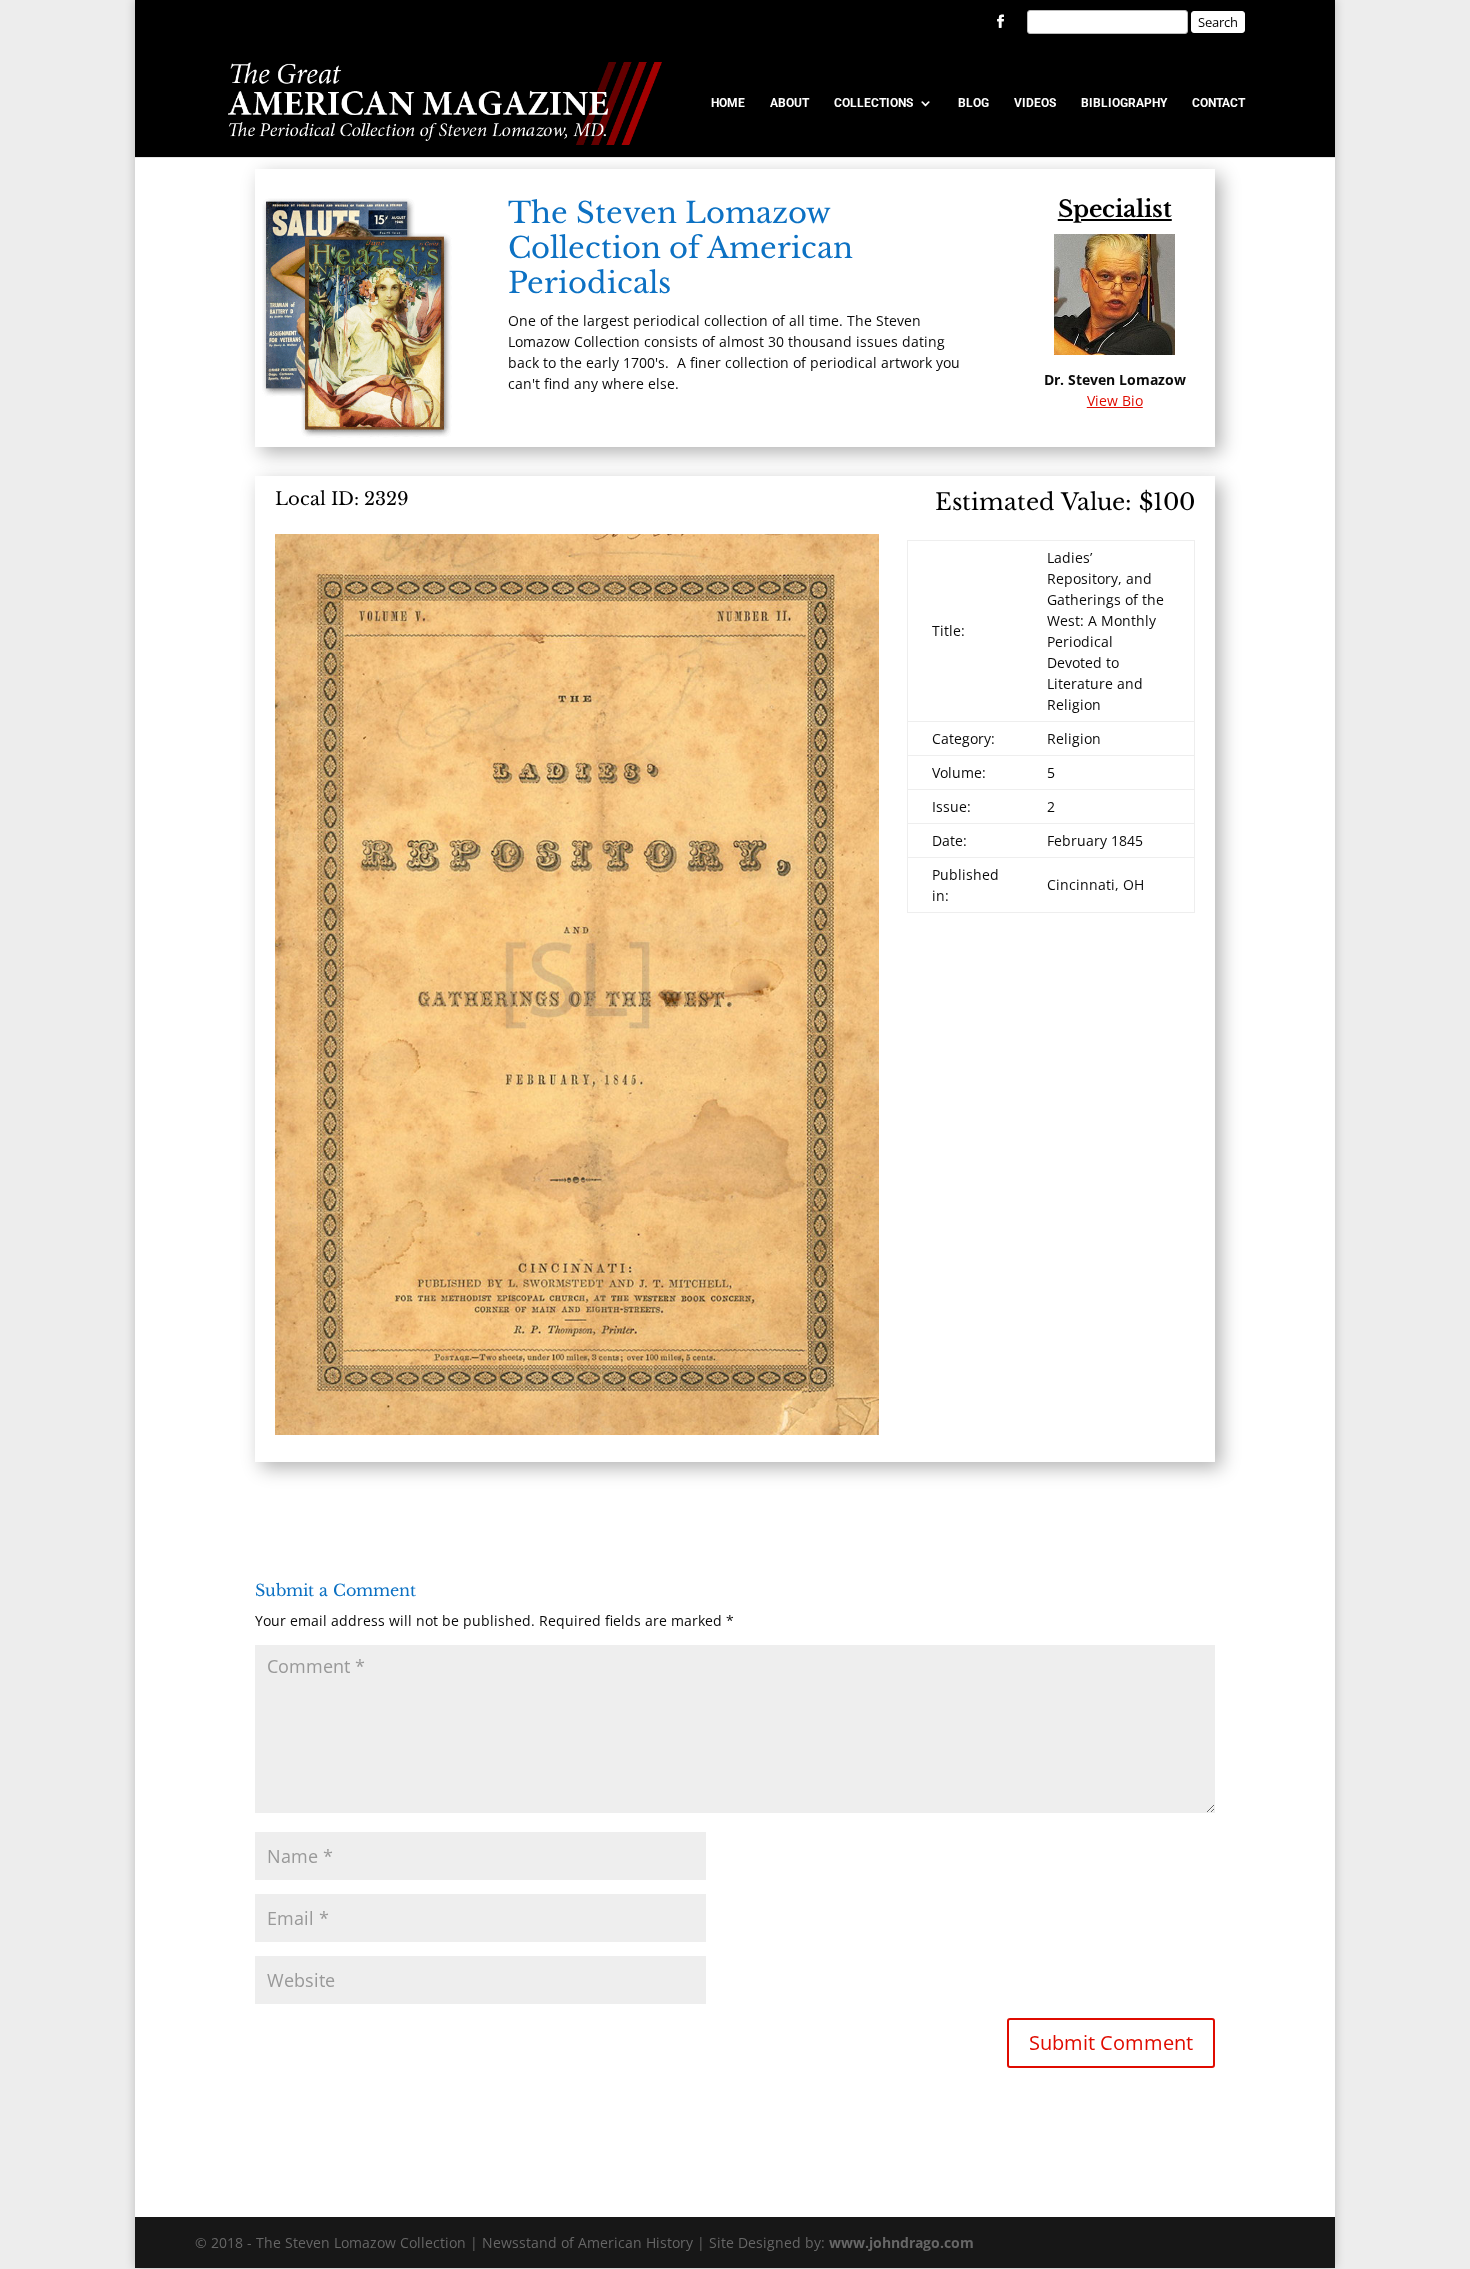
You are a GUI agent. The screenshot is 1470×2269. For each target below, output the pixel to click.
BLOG (973, 103)
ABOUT (789, 103)
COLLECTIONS (873, 103)
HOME (728, 103)
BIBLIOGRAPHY (1124, 103)
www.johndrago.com (901, 2242)
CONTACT (1218, 103)
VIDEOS (1035, 103)
